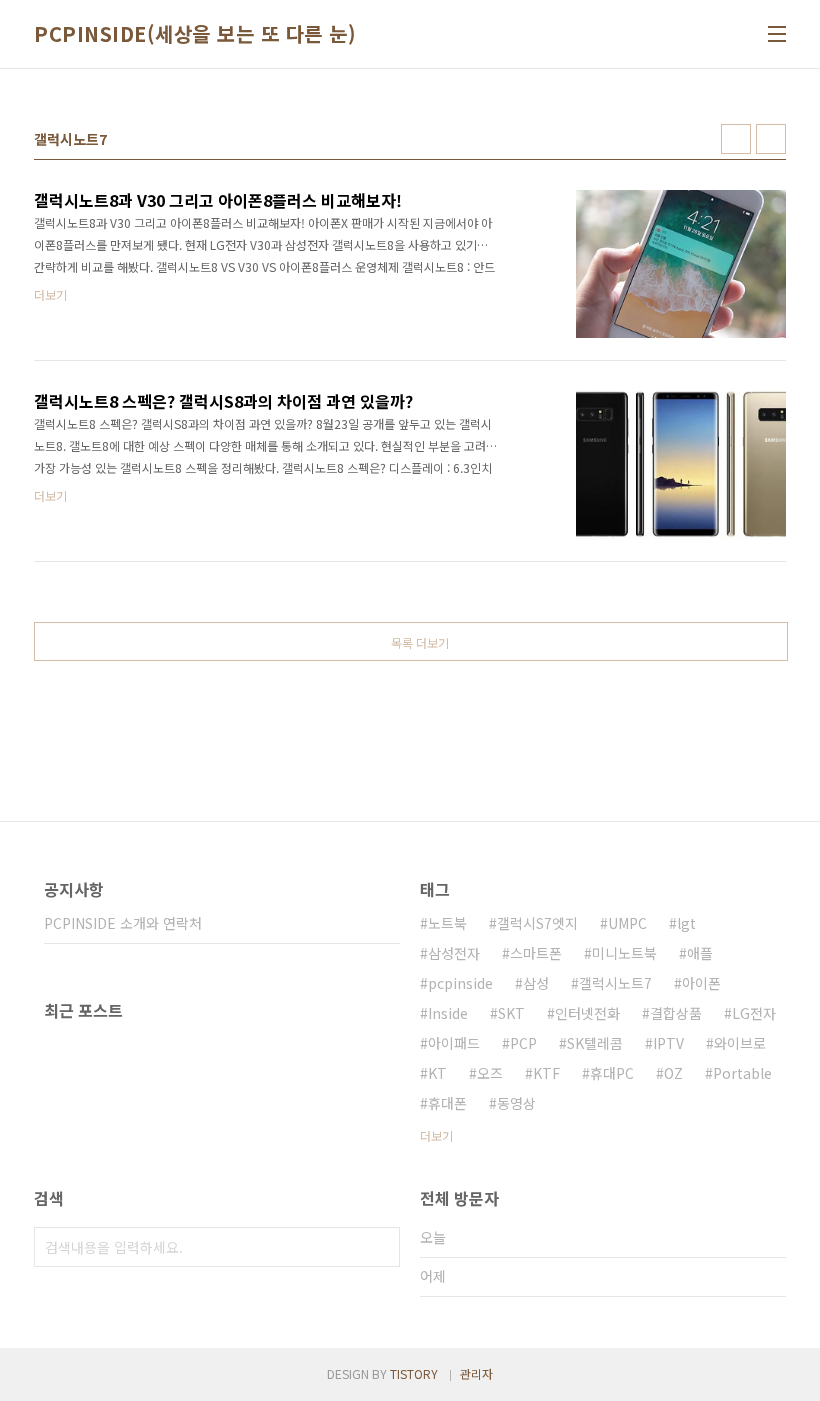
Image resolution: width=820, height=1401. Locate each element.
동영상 (516, 1103)
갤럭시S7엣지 (537, 923)
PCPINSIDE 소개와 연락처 (123, 923)
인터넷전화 (587, 1013)
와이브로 (740, 1043)
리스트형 (771, 139)
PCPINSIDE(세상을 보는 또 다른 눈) (195, 34)
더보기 (436, 1135)
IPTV (668, 1043)
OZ (673, 1073)
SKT (511, 1013)
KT (437, 1073)
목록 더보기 (420, 642)
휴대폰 (447, 1103)
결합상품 (676, 1013)
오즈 (490, 1073)
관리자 (476, 1373)
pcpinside (460, 983)
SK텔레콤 (595, 1043)
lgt (686, 923)
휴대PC (612, 1073)
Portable (742, 1073)
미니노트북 (624, 953)
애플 (700, 953)
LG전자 (754, 1013)
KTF (546, 1073)
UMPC (627, 923)
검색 (380, 1247)
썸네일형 (736, 139)
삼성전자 (454, 953)
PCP (523, 1043)
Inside (448, 1013)
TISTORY (414, 1373)
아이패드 (454, 1043)
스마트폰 (536, 953)
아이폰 (701, 983)
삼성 (536, 983)
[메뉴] (777, 34)
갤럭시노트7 (615, 983)
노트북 (447, 923)
